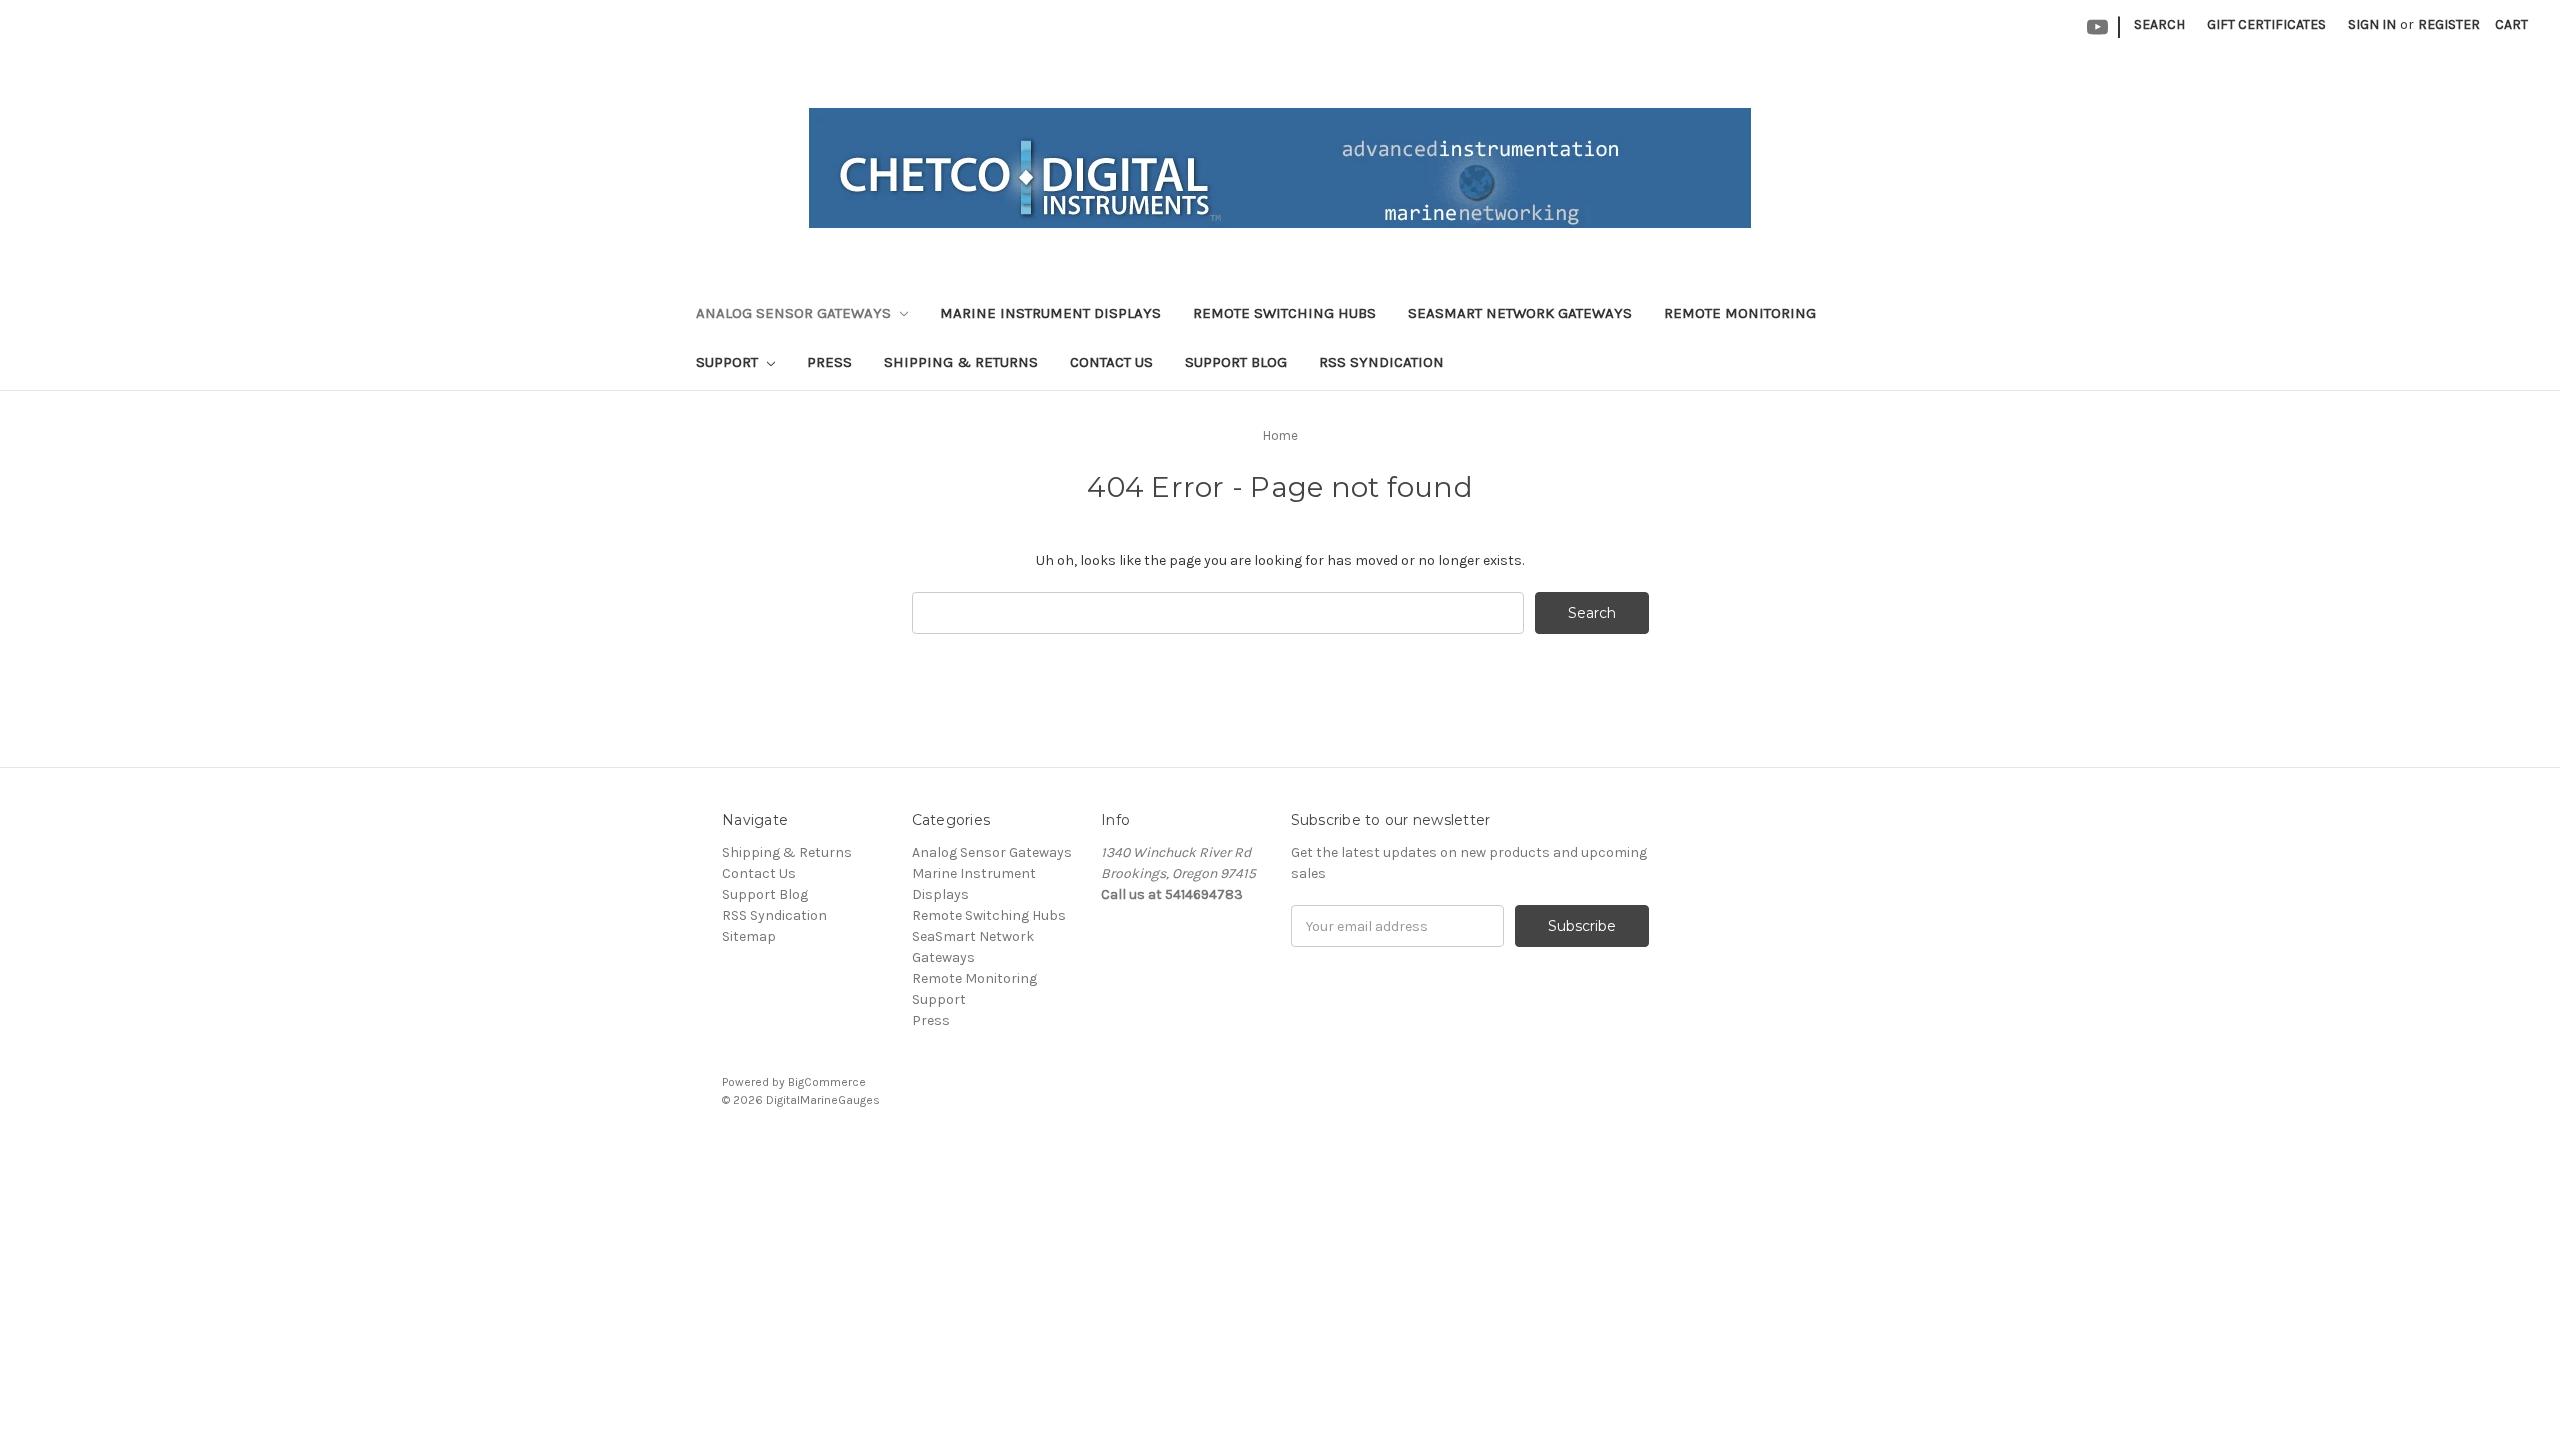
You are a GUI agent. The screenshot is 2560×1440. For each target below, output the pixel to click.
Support (729, 362)
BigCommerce (827, 1082)
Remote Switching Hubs (1284, 313)
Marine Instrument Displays (1050, 313)
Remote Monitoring (1740, 313)
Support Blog (1236, 362)
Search (2159, 24)
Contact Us (1111, 362)
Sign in (2372, 24)
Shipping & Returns (961, 362)
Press (829, 362)
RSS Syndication (1381, 362)
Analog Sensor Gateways (795, 313)
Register (2449, 24)
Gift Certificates (2266, 24)
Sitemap (749, 936)
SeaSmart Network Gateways (1520, 313)
